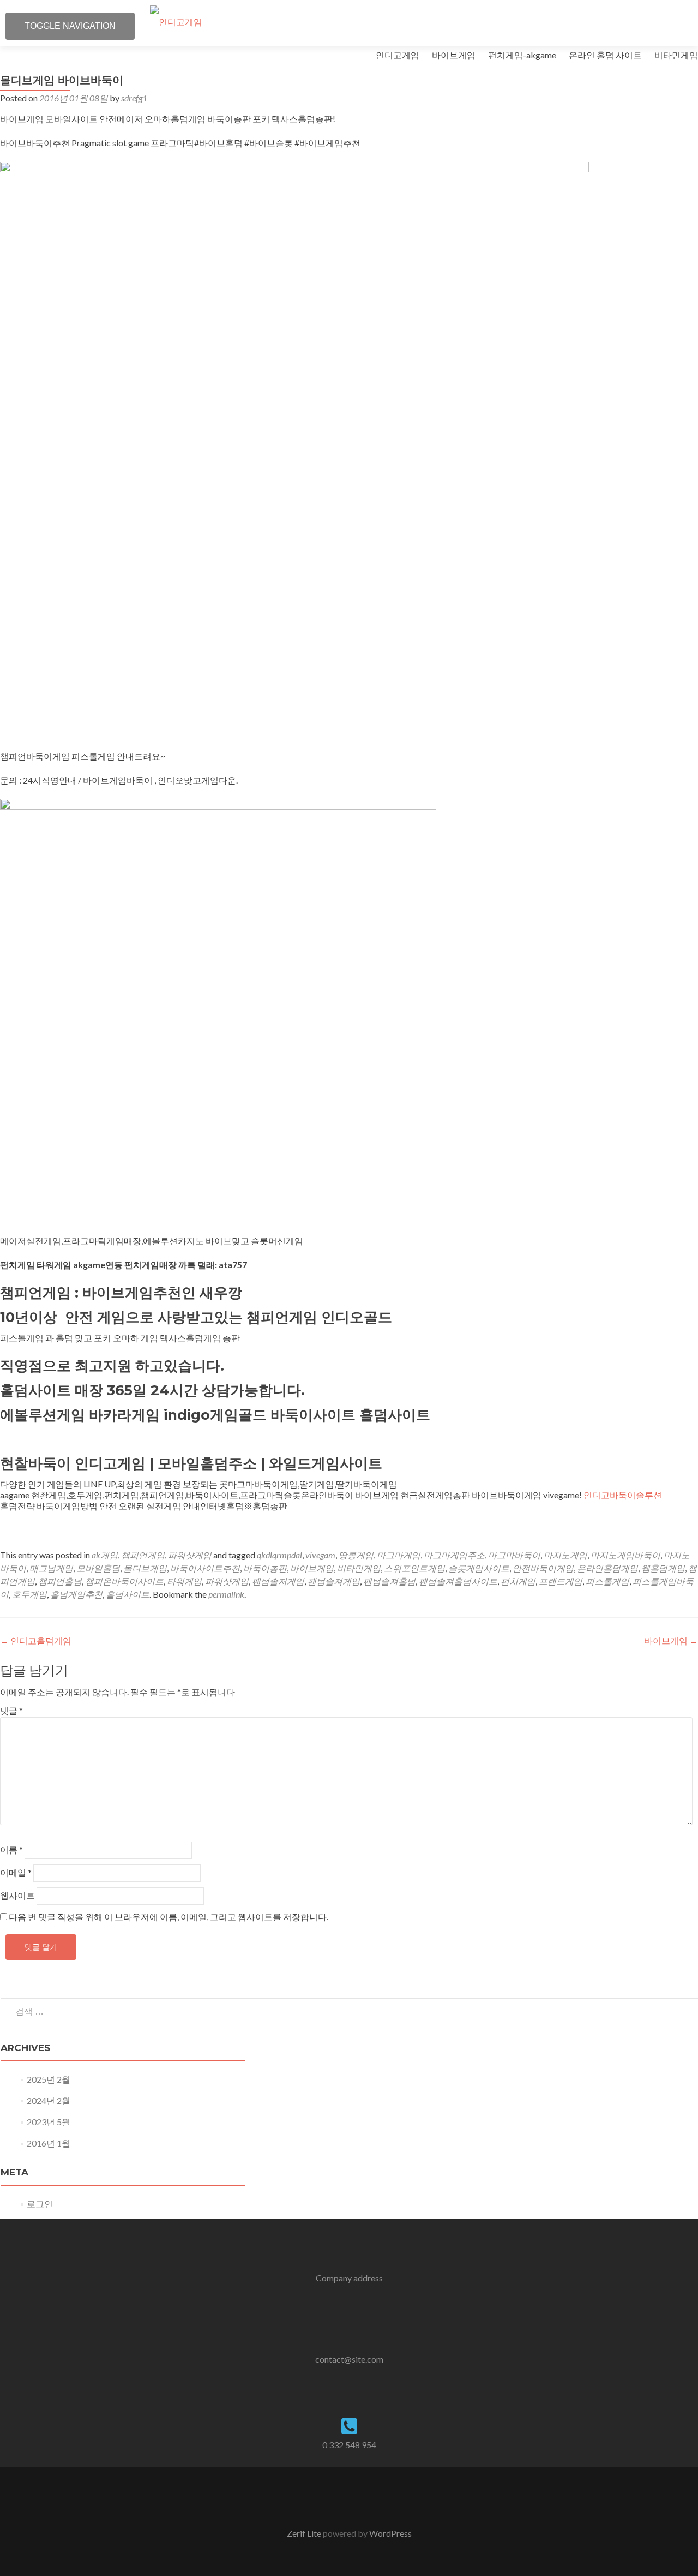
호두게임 (29, 1594)
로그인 (40, 2204)
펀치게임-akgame (522, 55)
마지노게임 (565, 1555)
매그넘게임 (51, 1568)
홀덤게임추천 (76, 1594)
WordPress (390, 2533)
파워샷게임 (190, 1555)
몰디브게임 (145, 1568)
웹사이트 (17, 1895)
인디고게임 (398, 55)
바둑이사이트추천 (205, 1568)
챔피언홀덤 (60, 1581)
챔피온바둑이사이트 (124, 1581)
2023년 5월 (49, 2122)
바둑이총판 (265, 1568)
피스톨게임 (607, 1581)
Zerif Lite (305, 2533)
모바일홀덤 (98, 1568)
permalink (226, 1594)
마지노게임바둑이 (625, 1555)
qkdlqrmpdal (279, 1555)
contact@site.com (349, 2359)
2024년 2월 (49, 2100)
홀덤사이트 (128, 1594)
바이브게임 (454, 55)
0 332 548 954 (349, 2445)
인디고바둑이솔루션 (623, 1495)
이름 (11, 1849)
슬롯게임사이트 (479, 1568)
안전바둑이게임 (543, 1568)
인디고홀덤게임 (36, 1640)
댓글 (11, 1710)
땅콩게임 (356, 1555)
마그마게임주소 (454, 1555)
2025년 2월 (49, 2079)
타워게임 (184, 1581)
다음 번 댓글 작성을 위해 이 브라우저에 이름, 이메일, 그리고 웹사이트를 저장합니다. (169, 1917)
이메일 (16, 1872)
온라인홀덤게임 (607, 1568)
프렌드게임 (561, 1581)
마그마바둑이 (514, 1555)
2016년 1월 (49, 2143)
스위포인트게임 (414, 1568)
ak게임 (105, 1555)
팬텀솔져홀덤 (389, 1581)
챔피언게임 (143, 1555)
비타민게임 (676, 55)
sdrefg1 (134, 98)
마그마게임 (399, 1555)
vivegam (320, 1555)
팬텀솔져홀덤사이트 (458, 1581)
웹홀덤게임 (663, 1568)
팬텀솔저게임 (278, 1581)
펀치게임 (518, 1581)
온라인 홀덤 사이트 (605, 55)
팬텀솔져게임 (334, 1581)
